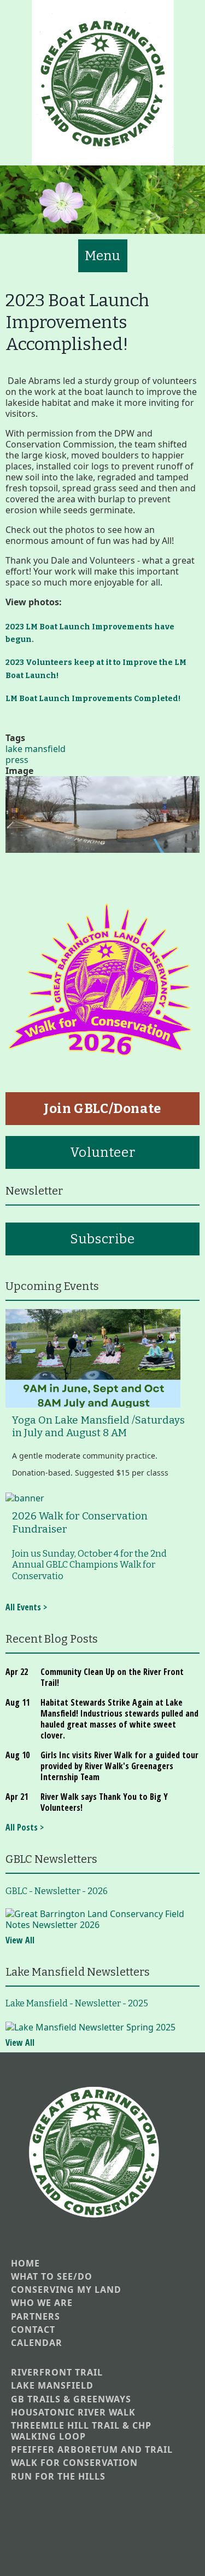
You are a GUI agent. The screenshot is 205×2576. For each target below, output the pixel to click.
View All (20, 1940)
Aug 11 (17, 1702)
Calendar (37, 2343)
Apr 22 (17, 1672)
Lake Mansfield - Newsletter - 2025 (77, 2003)
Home (25, 2264)
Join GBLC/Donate (102, 1109)
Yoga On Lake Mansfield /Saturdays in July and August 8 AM (98, 1427)
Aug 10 (17, 1755)
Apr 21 (17, 1797)
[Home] (103, 83)
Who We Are (42, 2303)
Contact (33, 2330)
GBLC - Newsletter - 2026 (57, 1891)
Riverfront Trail (57, 2373)
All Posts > (25, 1827)
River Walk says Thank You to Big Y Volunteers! (104, 1802)
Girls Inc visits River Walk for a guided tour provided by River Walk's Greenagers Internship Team (119, 1766)
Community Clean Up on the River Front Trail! (112, 1677)
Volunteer (102, 1152)
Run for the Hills (58, 2477)
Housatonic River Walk (73, 2413)
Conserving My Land (66, 2290)
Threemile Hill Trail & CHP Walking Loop (81, 2431)
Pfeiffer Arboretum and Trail (92, 2450)
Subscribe (102, 1239)
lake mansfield (36, 749)
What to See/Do (52, 2277)
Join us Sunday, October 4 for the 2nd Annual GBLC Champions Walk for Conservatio (89, 1565)
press (17, 760)
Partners (36, 2317)
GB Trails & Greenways (71, 2399)
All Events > (26, 1607)
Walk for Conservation (74, 2463)
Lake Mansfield (52, 2386)
